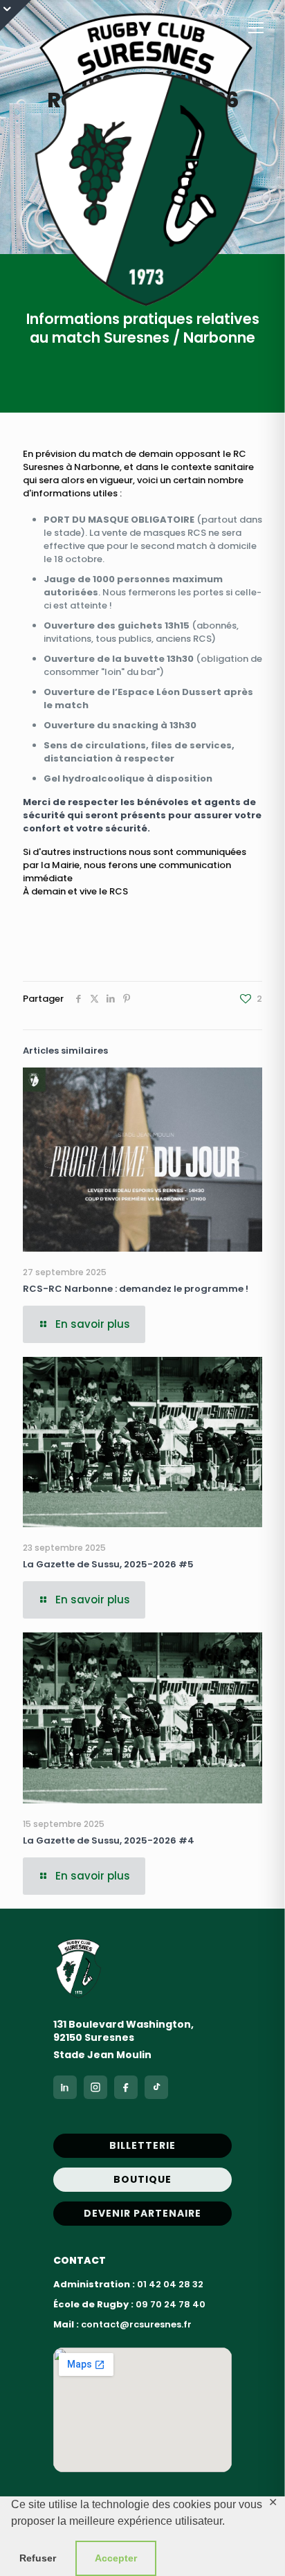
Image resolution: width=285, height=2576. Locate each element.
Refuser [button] (38, 2558)
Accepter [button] (116, 2558)
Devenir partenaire (142, 2213)
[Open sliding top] (16, 16)
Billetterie (142, 2145)
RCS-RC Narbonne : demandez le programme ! (136, 1289)
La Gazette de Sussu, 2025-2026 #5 (108, 1564)
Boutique (142, 2179)
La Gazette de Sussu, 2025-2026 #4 (109, 1840)
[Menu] (256, 28)
